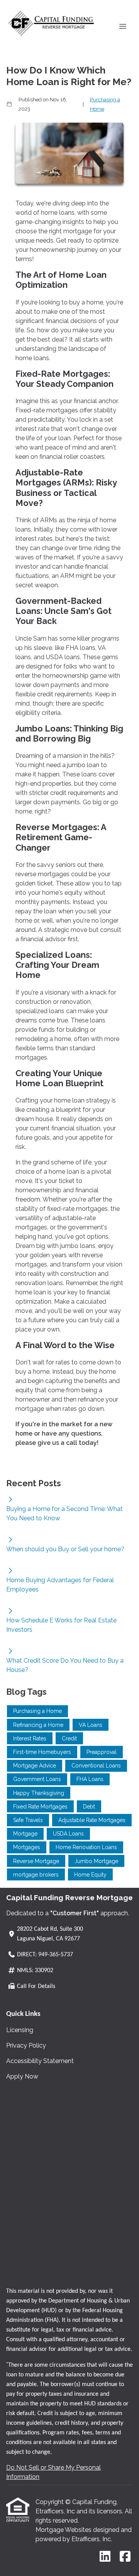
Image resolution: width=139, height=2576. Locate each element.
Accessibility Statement (40, 2061)
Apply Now (22, 2076)
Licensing (20, 2030)
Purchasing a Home (105, 104)
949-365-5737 (56, 1955)
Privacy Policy (26, 2045)
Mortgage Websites (64, 2530)
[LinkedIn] (105, 2557)
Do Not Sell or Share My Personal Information (53, 2472)
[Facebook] (125, 2557)
